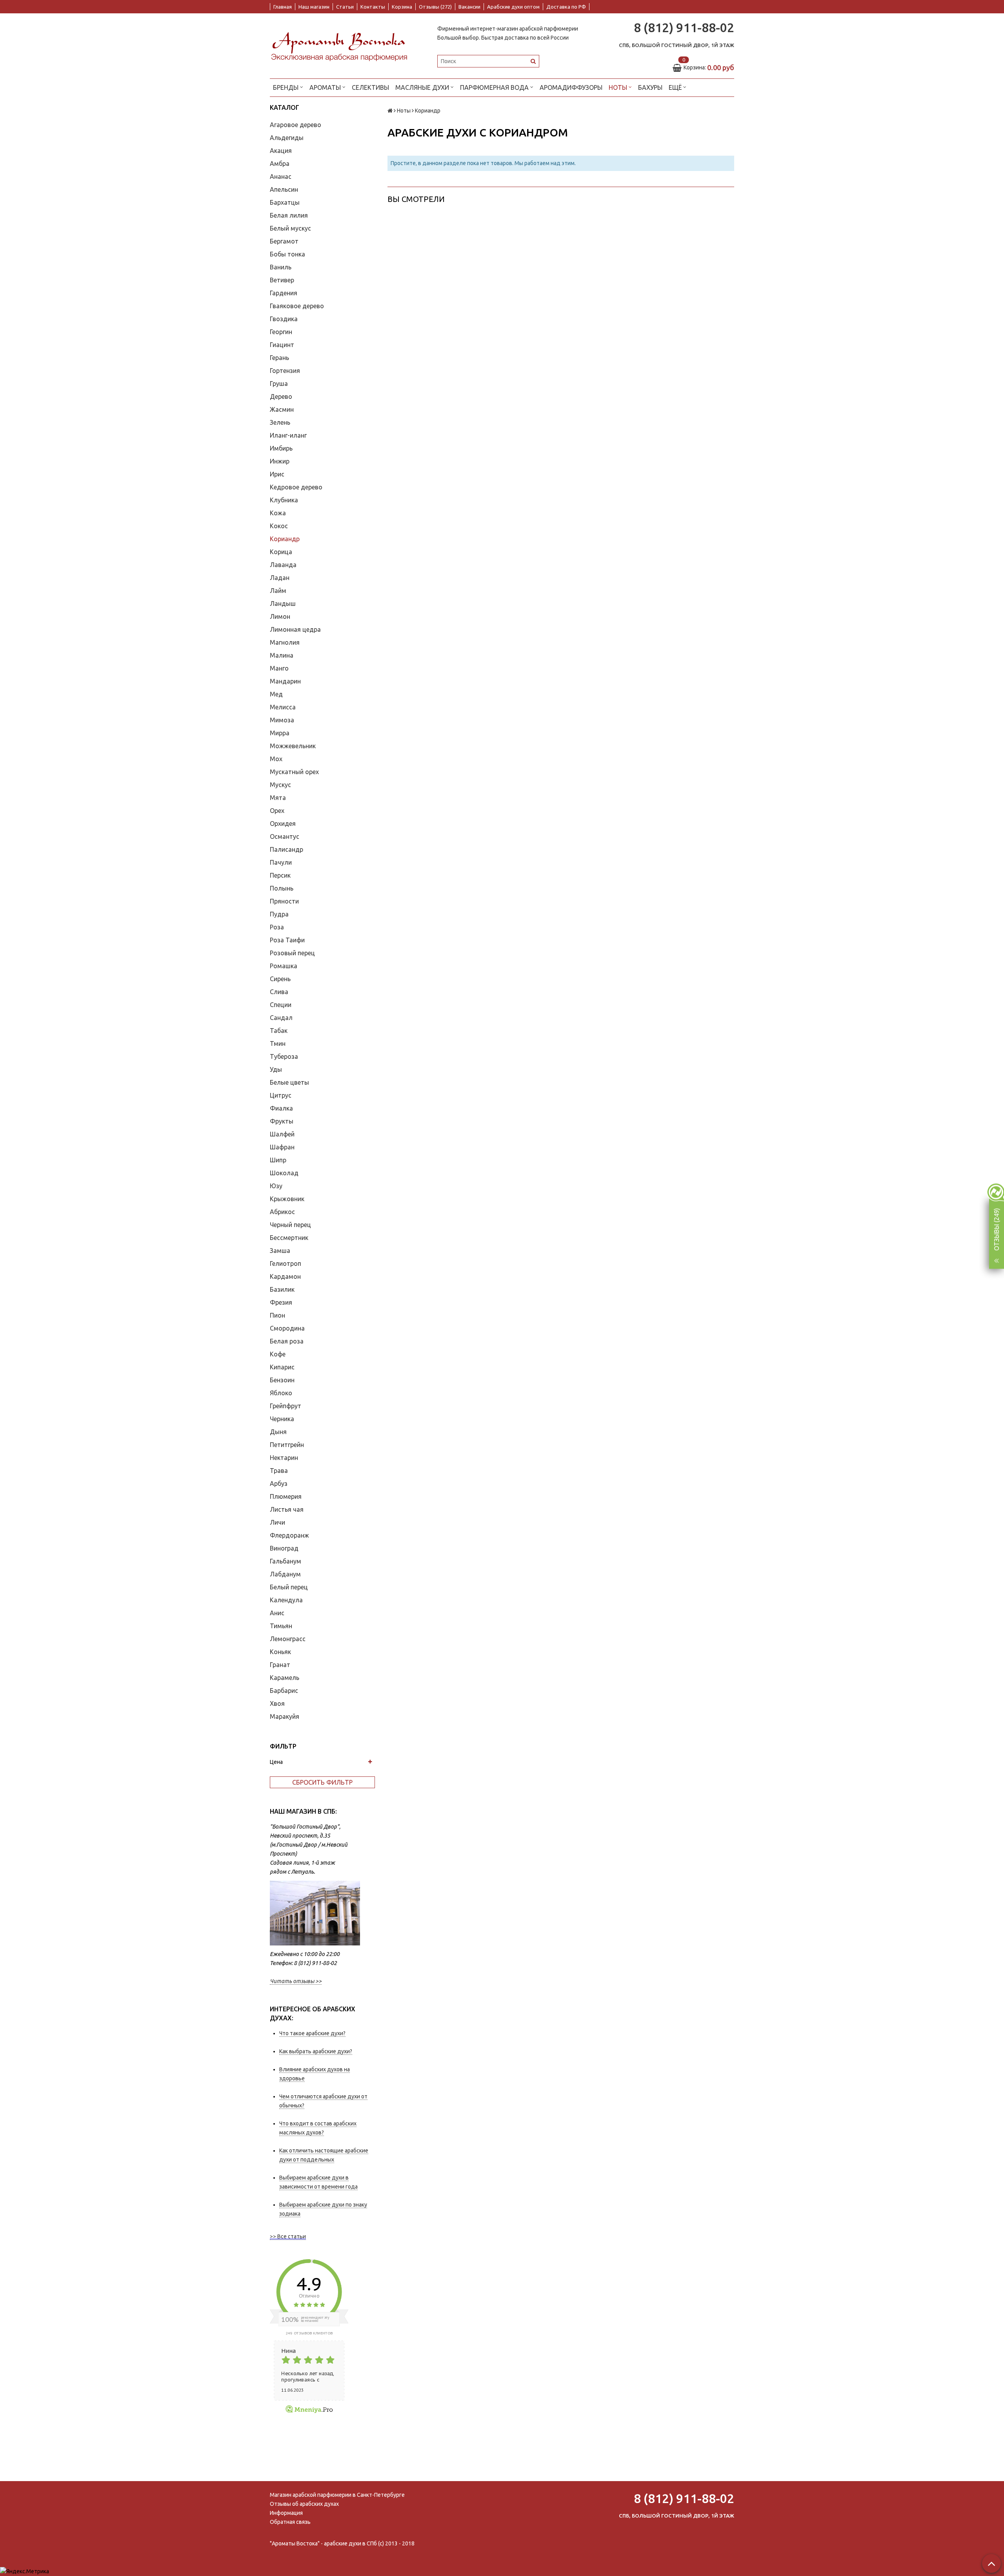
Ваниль (281, 267)
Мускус (280, 785)
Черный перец (290, 1225)
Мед (276, 694)
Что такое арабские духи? (312, 2033)
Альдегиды (287, 138)
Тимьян (281, 1626)
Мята (278, 798)
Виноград (284, 1548)
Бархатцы (285, 202)
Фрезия (281, 1302)
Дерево (281, 396)
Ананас (281, 176)
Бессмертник (289, 1238)
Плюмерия (286, 1496)
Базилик (282, 1289)
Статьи (345, 7)
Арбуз (279, 1483)
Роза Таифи (287, 940)
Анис (277, 1613)
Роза (277, 927)
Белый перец (289, 1587)
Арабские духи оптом (513, 7)
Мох (276, 759)
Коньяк (280, 1652)
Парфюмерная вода (495, 87)
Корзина (402, 7)
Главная (283, 7)
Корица (281, 552)
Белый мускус (290, 228)
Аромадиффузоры (571, 87)
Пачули (281, 862)
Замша (280, 1251)
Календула (286, 1600)
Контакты (373, 7)
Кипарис (282, 1367)
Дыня (278, 1432)
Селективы (370, 87)
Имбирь (281, 448)
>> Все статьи (288, 2236)
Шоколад (284, 1173)
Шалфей (282, 1134)
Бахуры (650, 87)
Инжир (280, 461)
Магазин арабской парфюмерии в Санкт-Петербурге (337, 2495)
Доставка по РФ (566, 7)
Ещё (675, 87)
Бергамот (284, 241)
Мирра (280, 733)
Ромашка (284, 966)
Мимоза (282, 720)
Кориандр (285, 539)
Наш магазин (314, 7)
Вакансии (469, 7)
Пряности (284, 901)
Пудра (279, 914)
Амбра (280, 164)
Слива (279, 992)
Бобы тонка (287, 254)
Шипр (278, 1160)
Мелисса (283, 707)
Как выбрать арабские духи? (316, 2051)
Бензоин (282, 1380)
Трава (279, 1471)
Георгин (281, 332)
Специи (281, 1005)
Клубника (284, 500)
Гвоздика (284, 319)
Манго (279, 668)
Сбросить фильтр (322, 1782)
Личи (277, 1522)
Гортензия (285, 371)
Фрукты (282, 1121)
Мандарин (285, 681)
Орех (277, 811)
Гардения (284, 293)
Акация (281, 151)
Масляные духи (423, 87)
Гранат (280, 1665)
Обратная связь (290, 2522)
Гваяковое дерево (297, 306)
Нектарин (284, 1458)
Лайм (278, 591)
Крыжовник (287, 1199)
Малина (282, 655)
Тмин (278, 1043)
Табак (279, 1031)
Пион (277, 1315)
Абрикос (282, 1212)
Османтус (285, 836)
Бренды (286, 87)
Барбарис (284, 1691)
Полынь (282, 888)
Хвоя (277, 1703)
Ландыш (283, 604)
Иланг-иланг (288, 435)
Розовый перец (292, 953)
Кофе (278, 1354)
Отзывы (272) (435, 7)
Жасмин (282, 409)
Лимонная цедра (295, 629)
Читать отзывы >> (296, 1981)
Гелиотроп (286, 1263)
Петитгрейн (287, 1445)
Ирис (277, 474)
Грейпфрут (286, 1406)
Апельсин (284, 189)
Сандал (281, 1018)
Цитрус (281, 1095)
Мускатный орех (294, 772)
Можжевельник (293, 746)
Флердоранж (289, 1535)
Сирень (280, 979)
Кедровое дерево (296, 487)
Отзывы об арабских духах (304, 2504)
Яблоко (281, 1393)
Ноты (619, 87)
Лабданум (285, 1574)
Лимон (280, 616)
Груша (279, 384)
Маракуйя (285, 1716)
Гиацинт (282, 345)
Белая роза (287, 1341)
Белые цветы (289, 1082)
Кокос (279, 526)
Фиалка (281, 1108)
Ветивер (282, 280)
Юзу (276, 1186)
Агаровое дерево (296, 125)
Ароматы (326, 87)
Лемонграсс (288, 1639)
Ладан (280, 578)
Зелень (280, 422)
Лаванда (283, 565)
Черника (282, 1419)
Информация (286, 2513)
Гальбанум (286, 1561)
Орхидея (283, 824)
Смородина (287, 1328)
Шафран (282, 1147)
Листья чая (287, 1509)
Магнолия (285, 642)
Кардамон (285, 1276)
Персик (280, 875)
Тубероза (284, 1056)
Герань (279, 358)
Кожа (278, 513)
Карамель (285, 1678)
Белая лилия (289, 215)
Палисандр (286, 849)
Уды (276, 1069)
